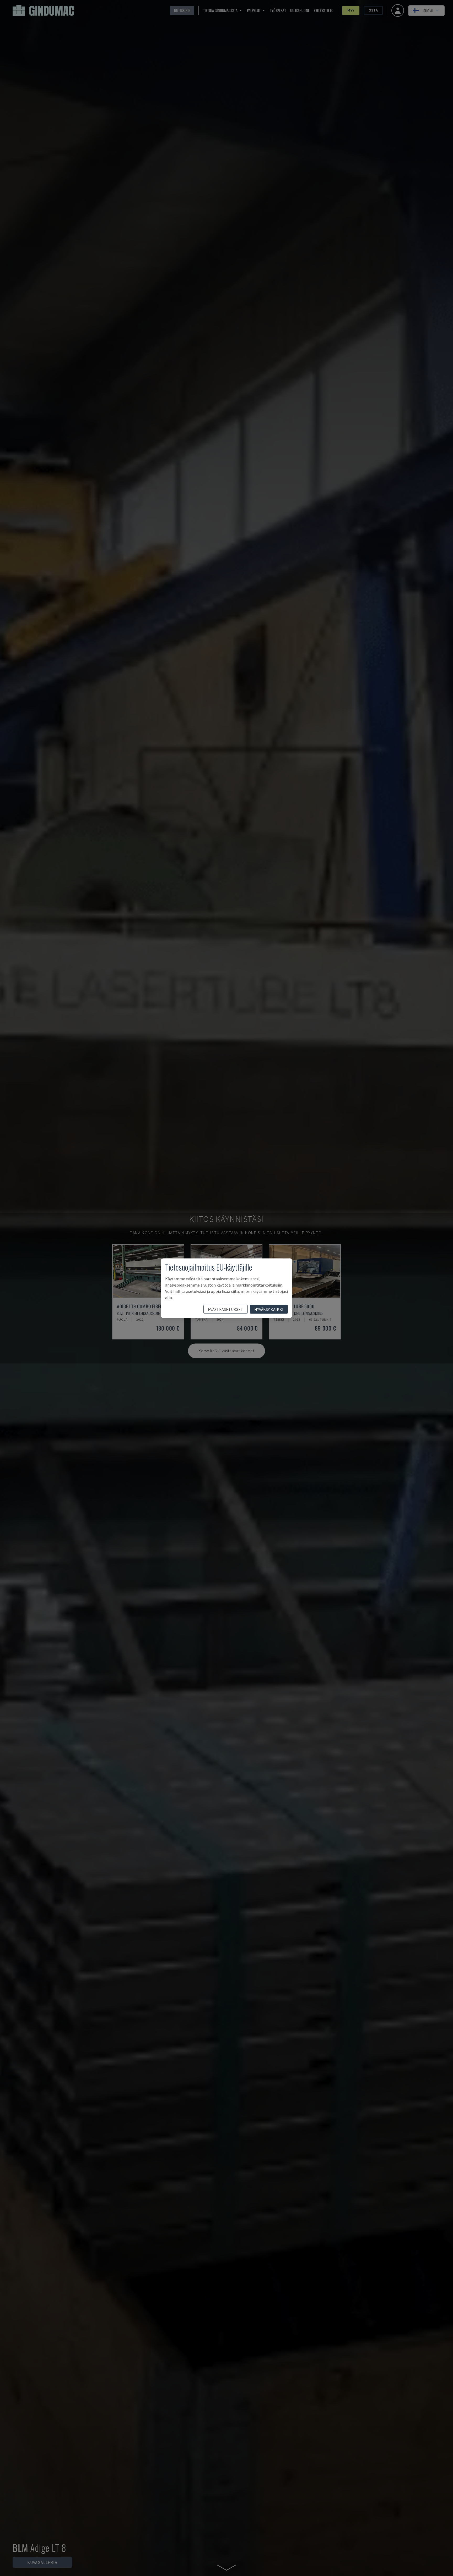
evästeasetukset (226, 1309)
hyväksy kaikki (269, 1309)
